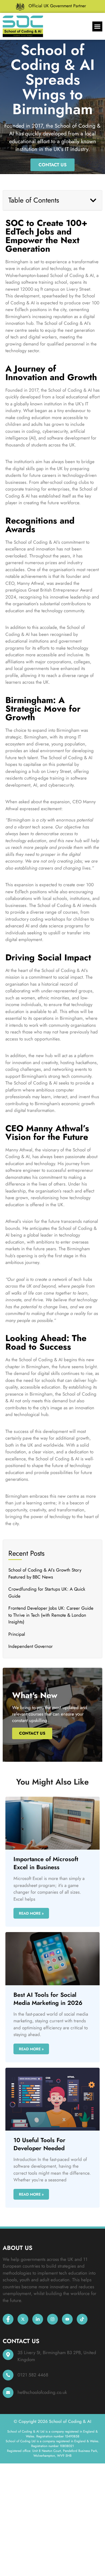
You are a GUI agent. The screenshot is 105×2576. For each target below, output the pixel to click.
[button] (97, 27)
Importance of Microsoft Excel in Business (46, 1863)
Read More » (31, 1913)
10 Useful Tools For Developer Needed (39, 2144)
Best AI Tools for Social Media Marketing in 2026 (48, 1999)
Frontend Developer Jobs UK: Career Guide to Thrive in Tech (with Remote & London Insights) (51, 1615)
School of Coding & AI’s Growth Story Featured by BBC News (45, 1573)
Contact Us (32, 1733)
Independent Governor (31, 1646)
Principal (17, 1634)
